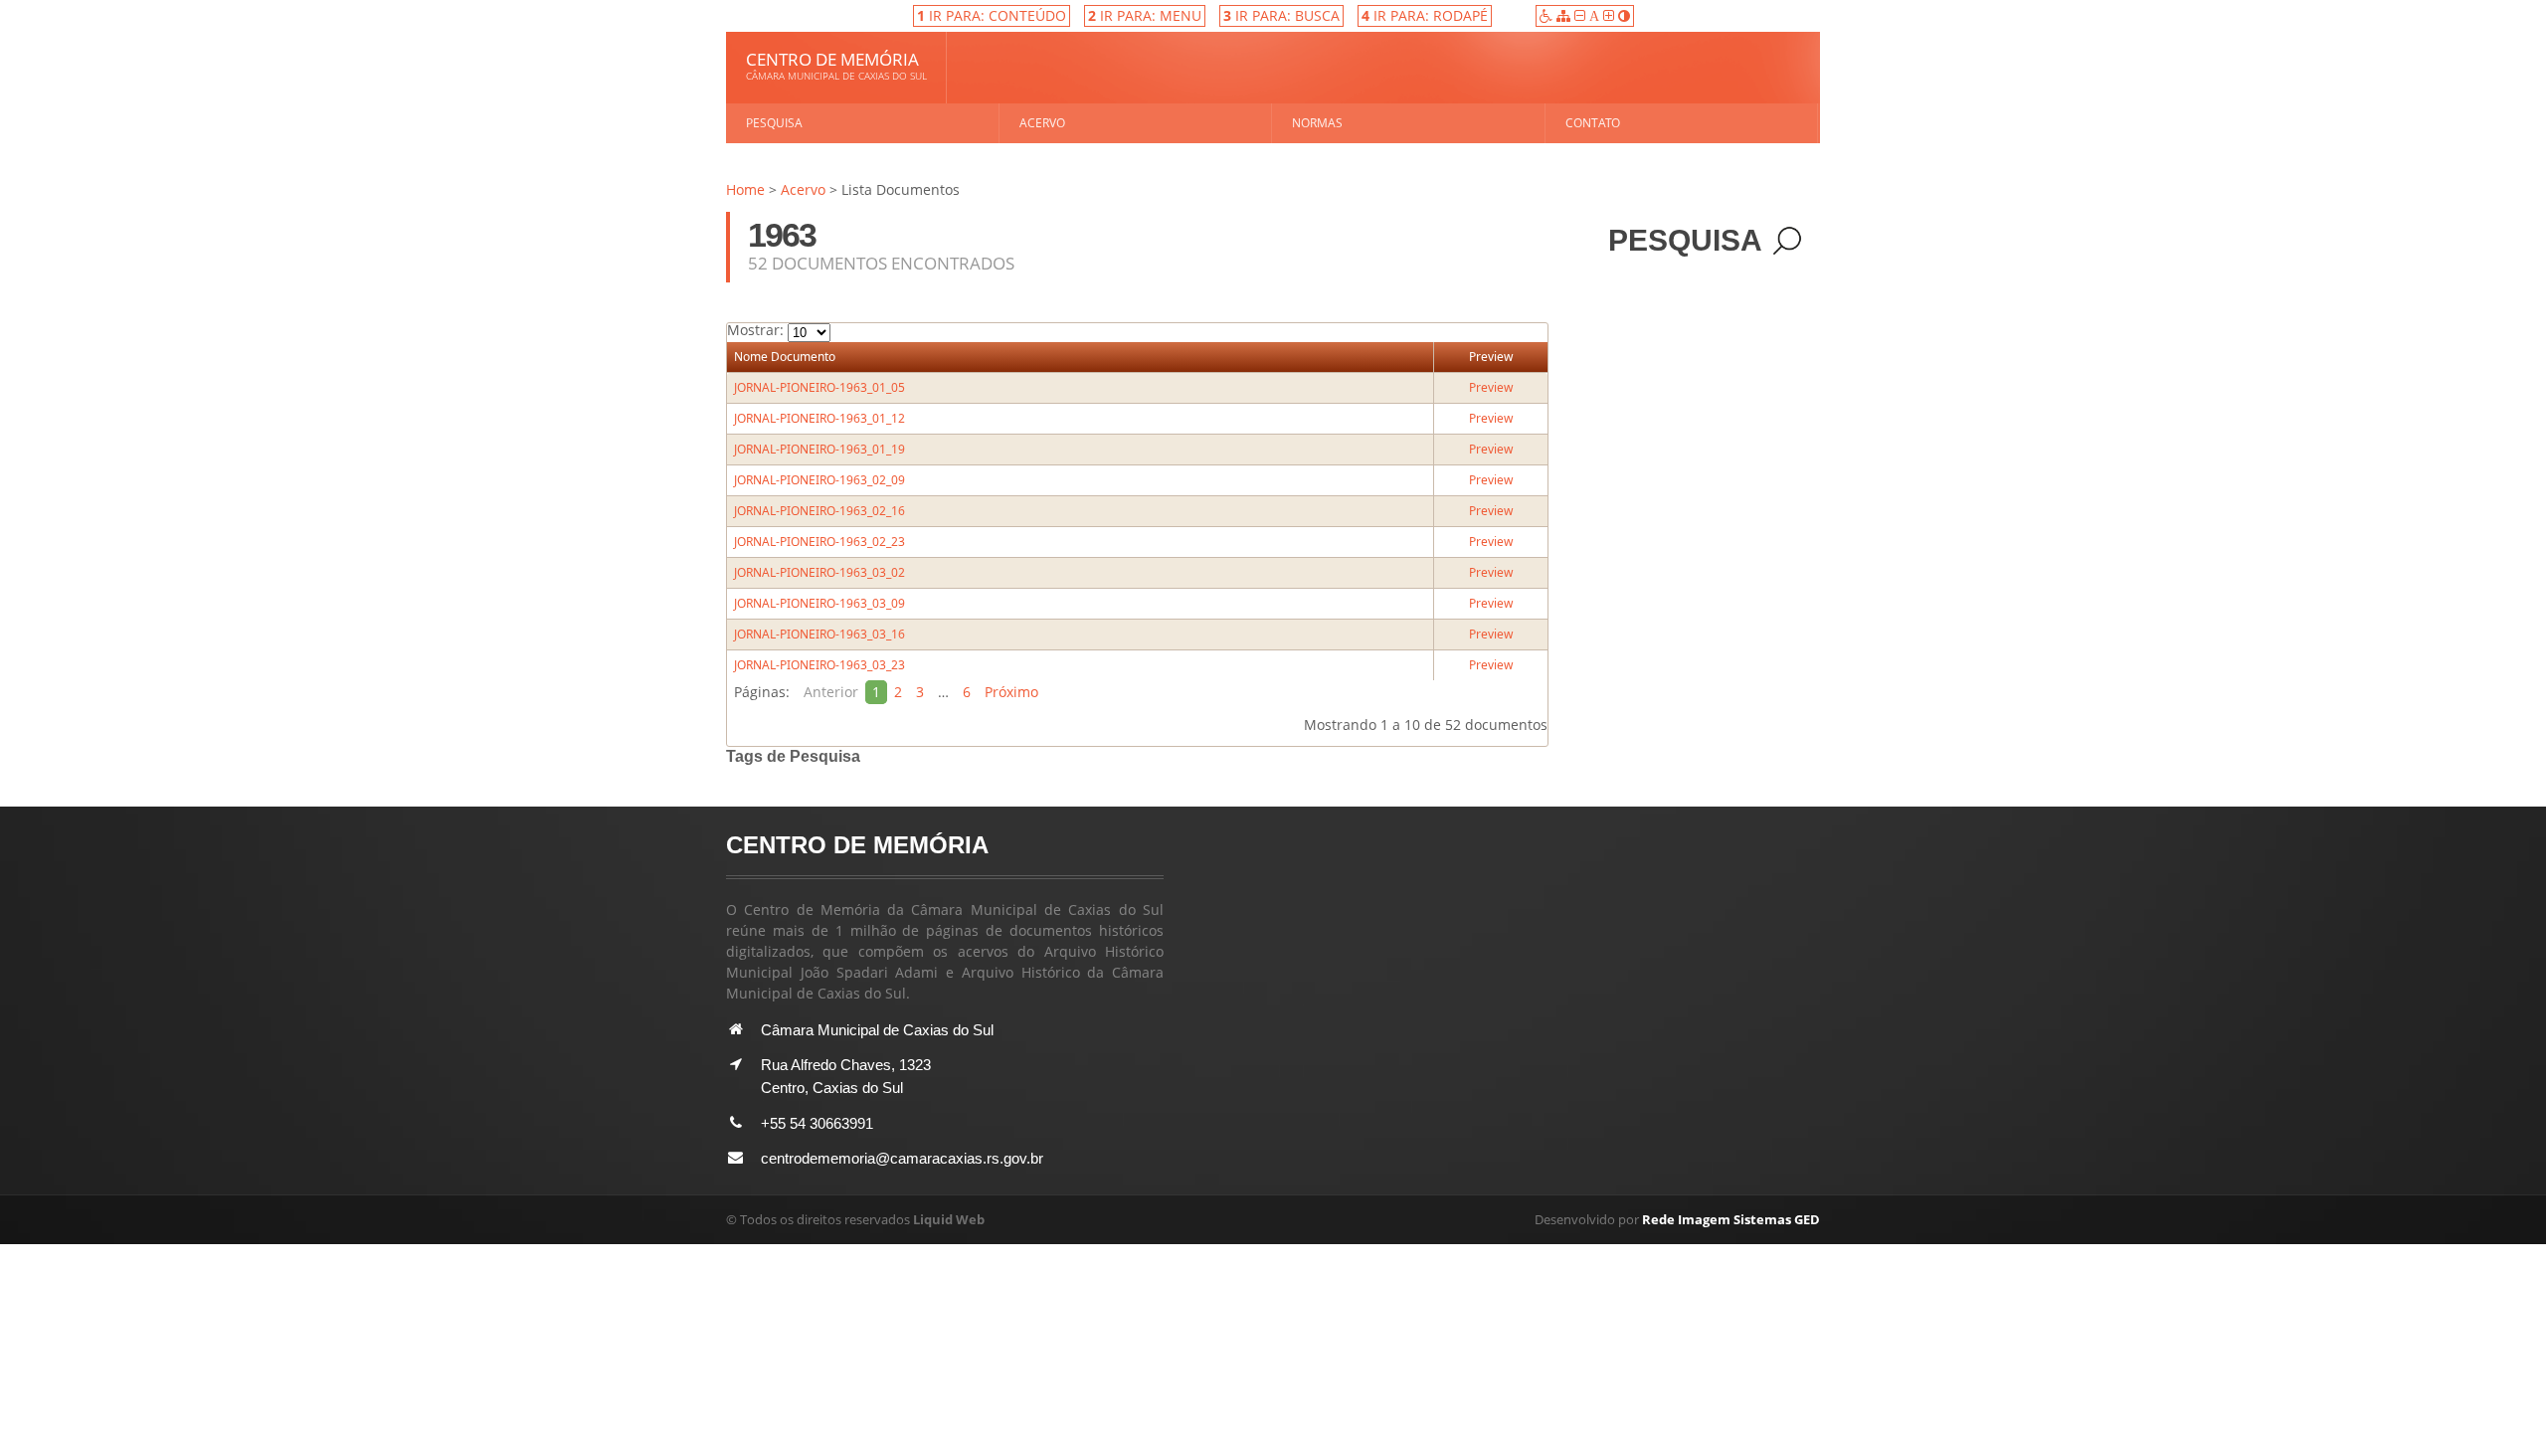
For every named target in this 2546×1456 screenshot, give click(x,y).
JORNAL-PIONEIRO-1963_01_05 (819, 387)
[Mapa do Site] (1565, 15)
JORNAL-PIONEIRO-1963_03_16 (819, 634)
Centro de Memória (836, 65)
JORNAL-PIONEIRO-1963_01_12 (819, 418)
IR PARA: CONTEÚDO (992, 15)
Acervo (1042, 123)
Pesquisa (774, 123)
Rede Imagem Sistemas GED (1731, 1219)
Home (745, 189)
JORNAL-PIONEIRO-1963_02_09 (819, 480)
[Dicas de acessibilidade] (1548, 15)
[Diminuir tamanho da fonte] (1582, 15)
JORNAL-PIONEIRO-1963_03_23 (819, 665)
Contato (1593, 123)
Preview (1491, 357)
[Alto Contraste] (1624, 15)
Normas (1317, 123)
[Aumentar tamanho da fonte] (1611, 15)
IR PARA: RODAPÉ (1425, 15)
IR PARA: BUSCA (1281, 15)
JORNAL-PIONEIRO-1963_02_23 (819, 542)
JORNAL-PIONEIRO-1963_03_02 (819, 572)
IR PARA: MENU (1145, 15)
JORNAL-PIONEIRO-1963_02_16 (819, 511)
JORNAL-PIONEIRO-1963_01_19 (819, 449)
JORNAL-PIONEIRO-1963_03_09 (819, 603)
